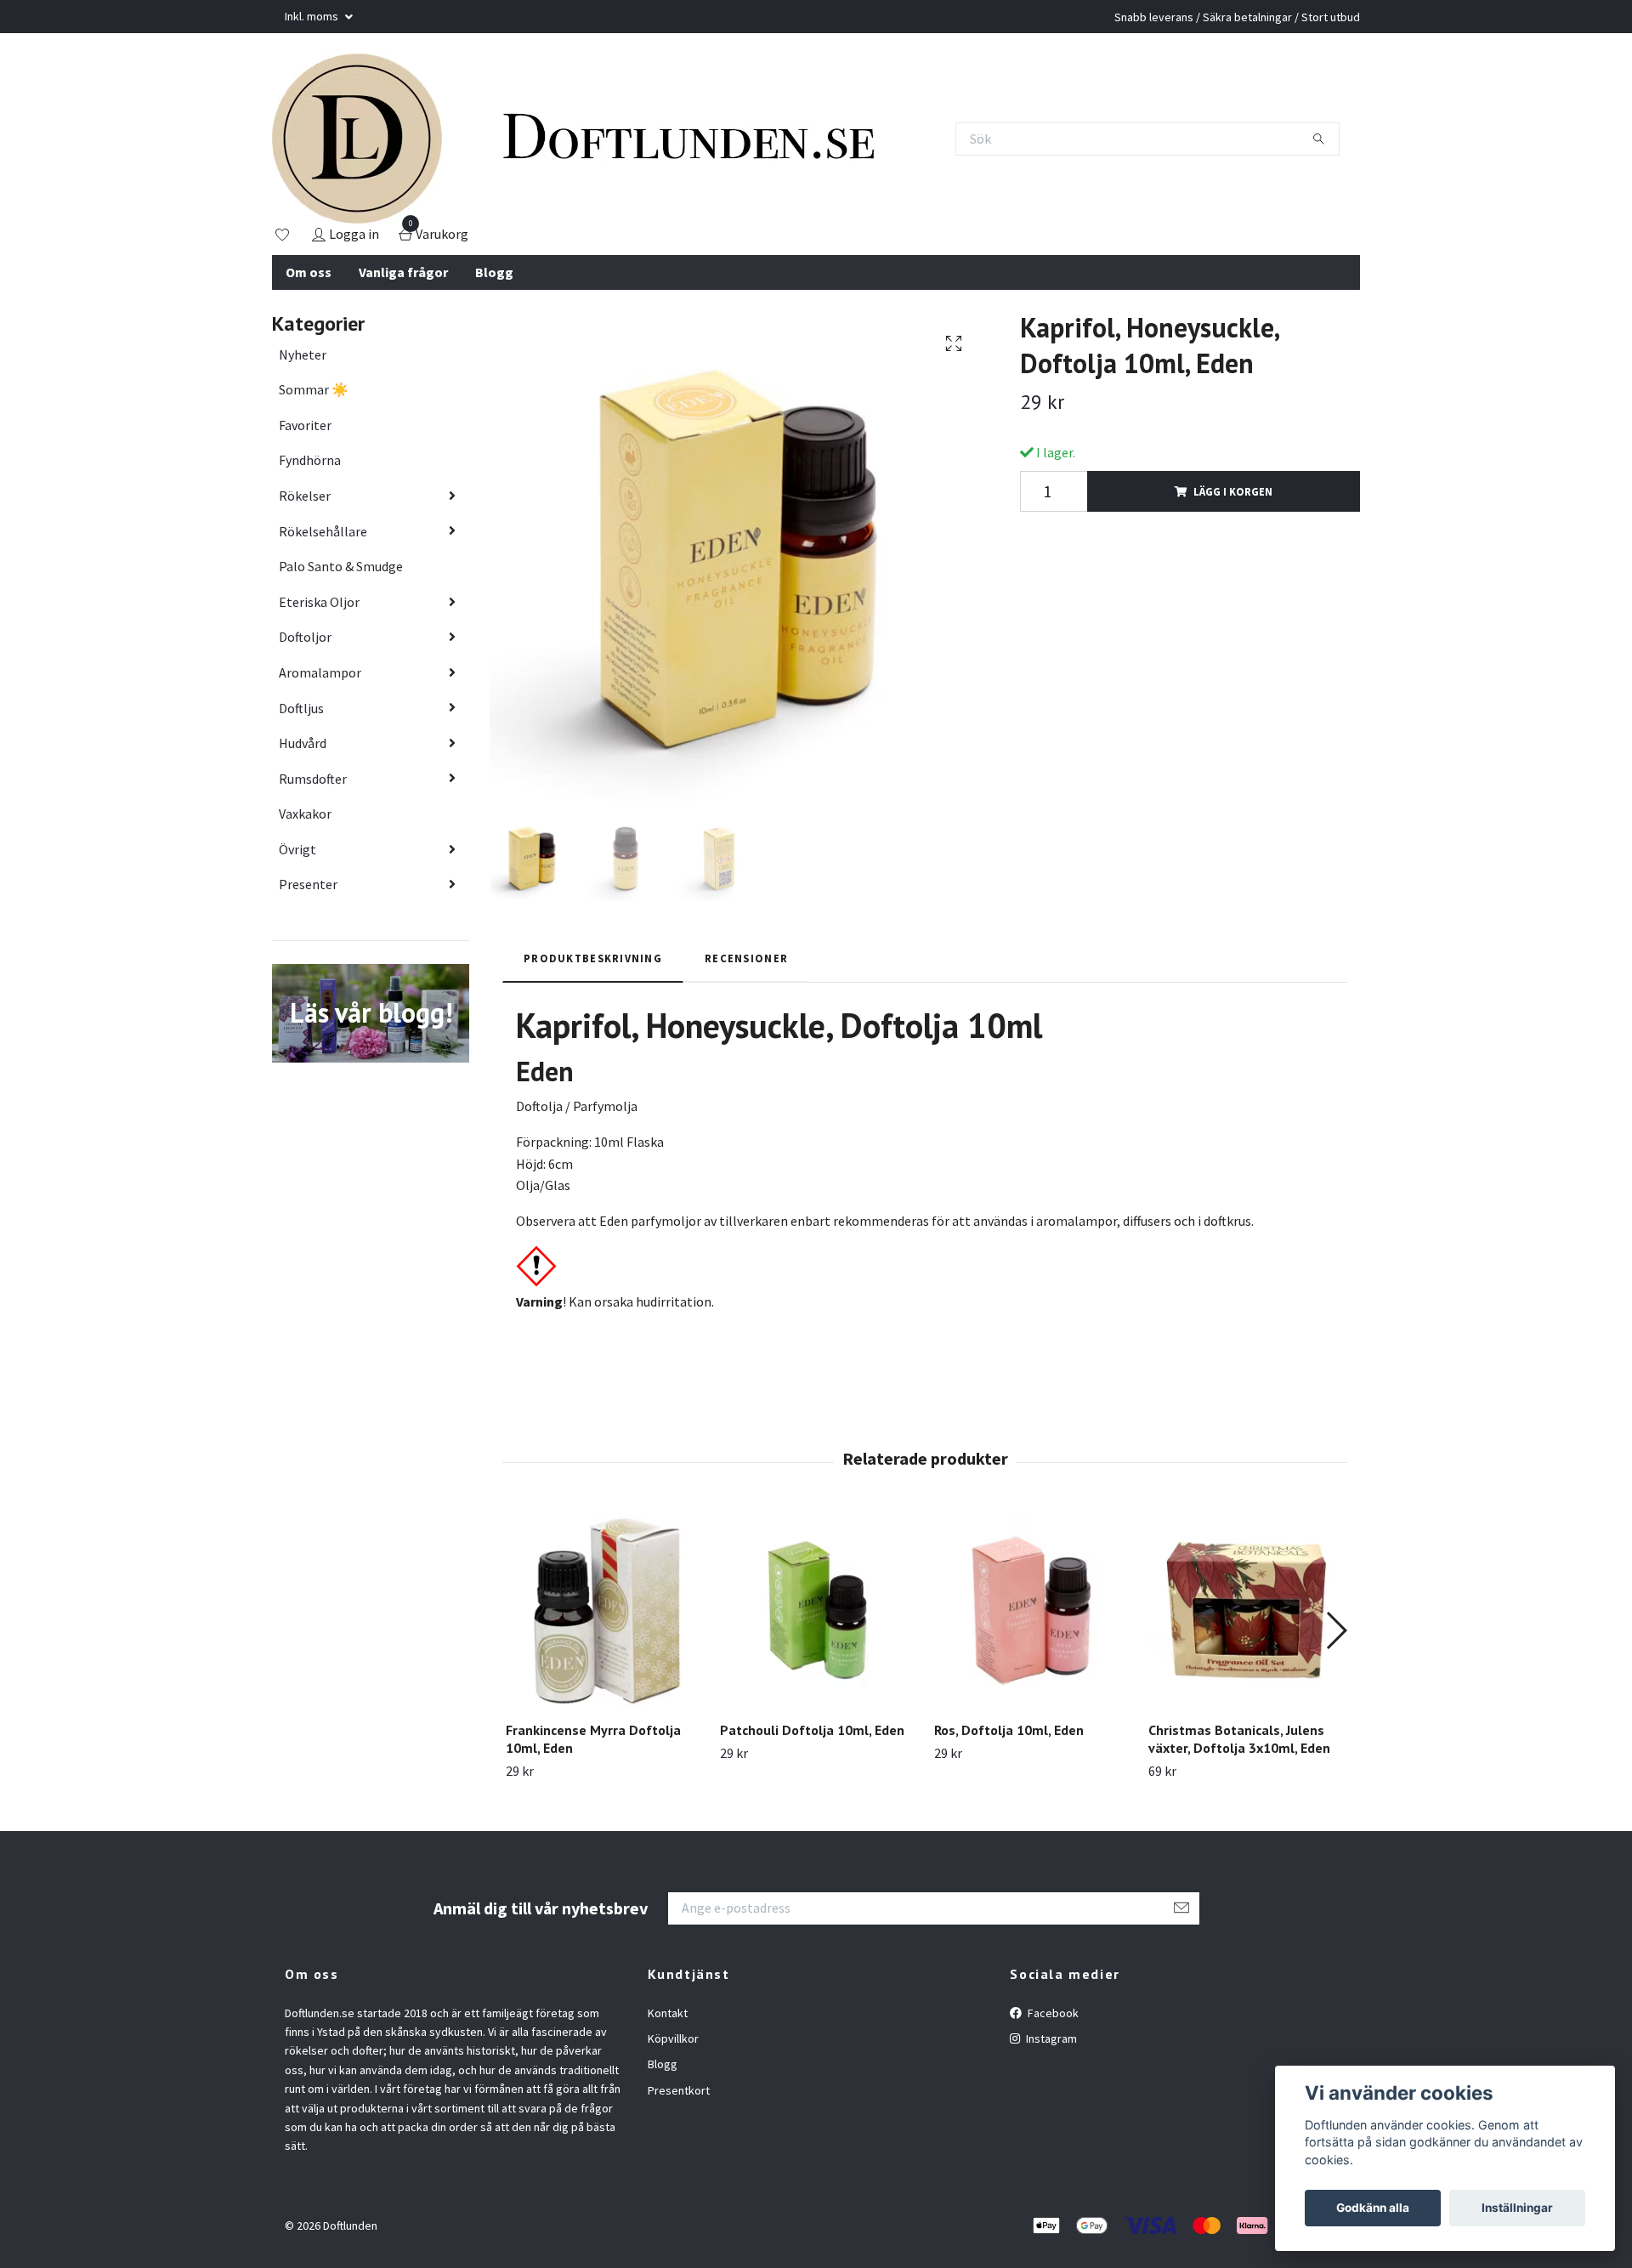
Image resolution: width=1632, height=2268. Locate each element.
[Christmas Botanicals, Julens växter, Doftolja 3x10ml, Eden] (1246, 1610)
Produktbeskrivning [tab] (593, 958)
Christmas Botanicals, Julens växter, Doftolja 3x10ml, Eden (1239, 1739)
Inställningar (1517, 2208)
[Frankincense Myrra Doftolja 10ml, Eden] (603, 1610)
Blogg (494, 272)
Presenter (308, 884)
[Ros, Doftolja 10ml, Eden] (1031, 1610)
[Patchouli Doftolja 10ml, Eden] (817, 1610)
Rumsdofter (313, 779)
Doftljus (301, 708)
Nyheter (303, 354)
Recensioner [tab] (746, 958)
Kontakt (668, 2013)
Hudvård (303, 743)
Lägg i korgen (1233, 491)
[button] (1336, 1630)
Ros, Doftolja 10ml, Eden (1009, 1730)
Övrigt (297, 849)
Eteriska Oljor (319, 602)
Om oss (309, 272)
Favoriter (305, 425)
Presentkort (679, 2090)
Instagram (1050, 2038)
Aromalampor (320, 672)
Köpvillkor (673, 2038)
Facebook (1052, 2013)
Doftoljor (305, 637)
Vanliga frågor (403, 272)
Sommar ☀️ (314, 389)
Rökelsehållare (323, 531)
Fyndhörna (310, 460)
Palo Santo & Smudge (341, 566)
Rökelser (305, 496)
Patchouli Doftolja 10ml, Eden (812, 1730)
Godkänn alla (1373, 2208)
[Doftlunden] (357, 139)
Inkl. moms (313, 16)
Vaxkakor (305, 814)
